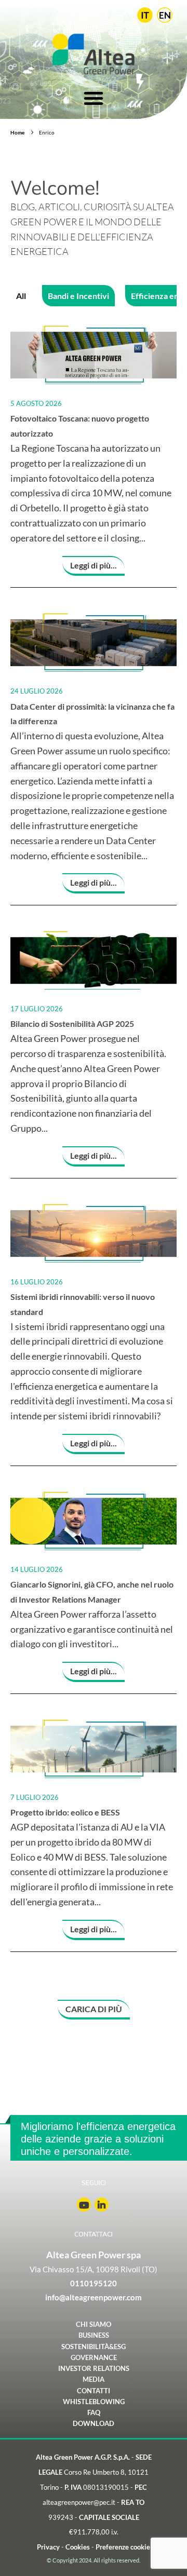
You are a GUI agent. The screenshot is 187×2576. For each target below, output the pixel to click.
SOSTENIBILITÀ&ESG (94, 2346)
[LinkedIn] (102, 2205)
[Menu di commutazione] (94, 96)
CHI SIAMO (94, 2324)
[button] (94, 2010)
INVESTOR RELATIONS (94, 2369)
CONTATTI (94, 2390)
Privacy (48, 2547)
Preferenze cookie (123, 2547)
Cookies (78, 2547)
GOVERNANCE (94, 2357)
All (21, 296)
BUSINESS (94, 2335)
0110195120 (94, 2283)
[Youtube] (84, 2205)
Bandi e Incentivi (78, 296)
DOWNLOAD (94, 2424)
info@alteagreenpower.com (94, 2297)
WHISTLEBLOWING (94, 2401)
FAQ (94, 2413)
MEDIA (94, 2380)
